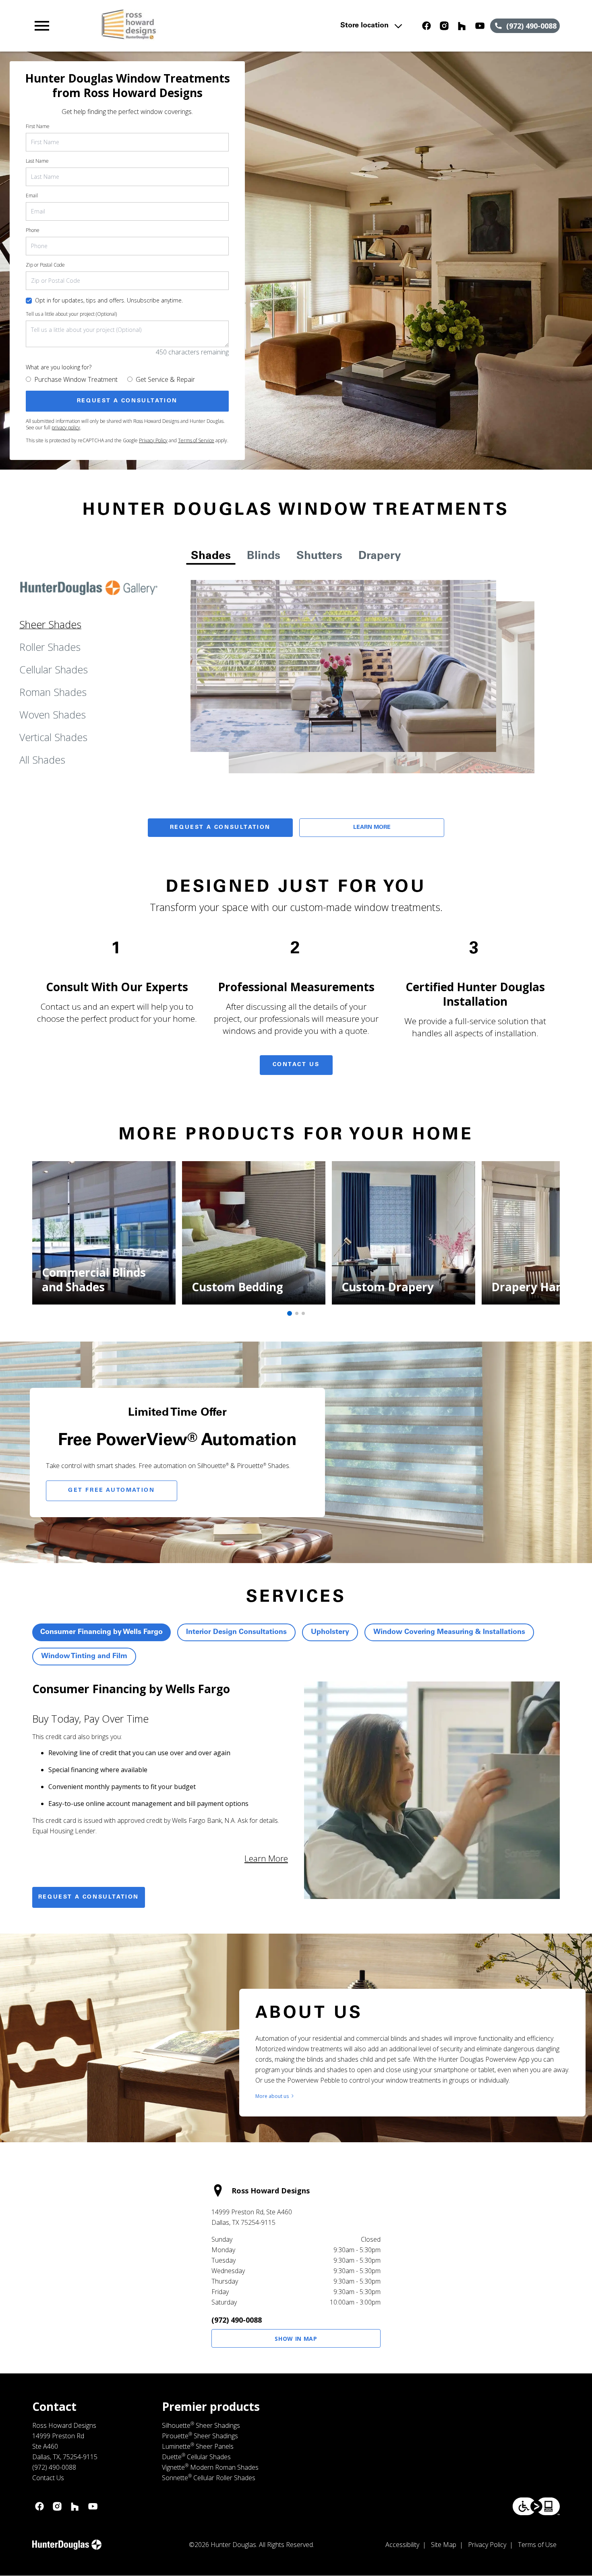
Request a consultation (89, 1897)
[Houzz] (462, 26)
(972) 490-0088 (237, 2320)
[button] (42, 26)
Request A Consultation (220, 828)
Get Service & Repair (165, 379)
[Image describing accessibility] (536, 2506)
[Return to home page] (190, 26)
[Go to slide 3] (303, 1313)
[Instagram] (444, 26)
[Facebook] (426, 26)
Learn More (372, 828)
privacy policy (66, 428)
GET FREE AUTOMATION (111, 1491)
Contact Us (296, 1065)
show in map (296, 2339)
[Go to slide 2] (297, 1313)
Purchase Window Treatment (76, 379)
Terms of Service (196, 440)
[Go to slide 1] (290, 1313)
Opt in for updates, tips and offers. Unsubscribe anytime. (109, 300)
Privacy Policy (153, 440)
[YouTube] (480, 26)
